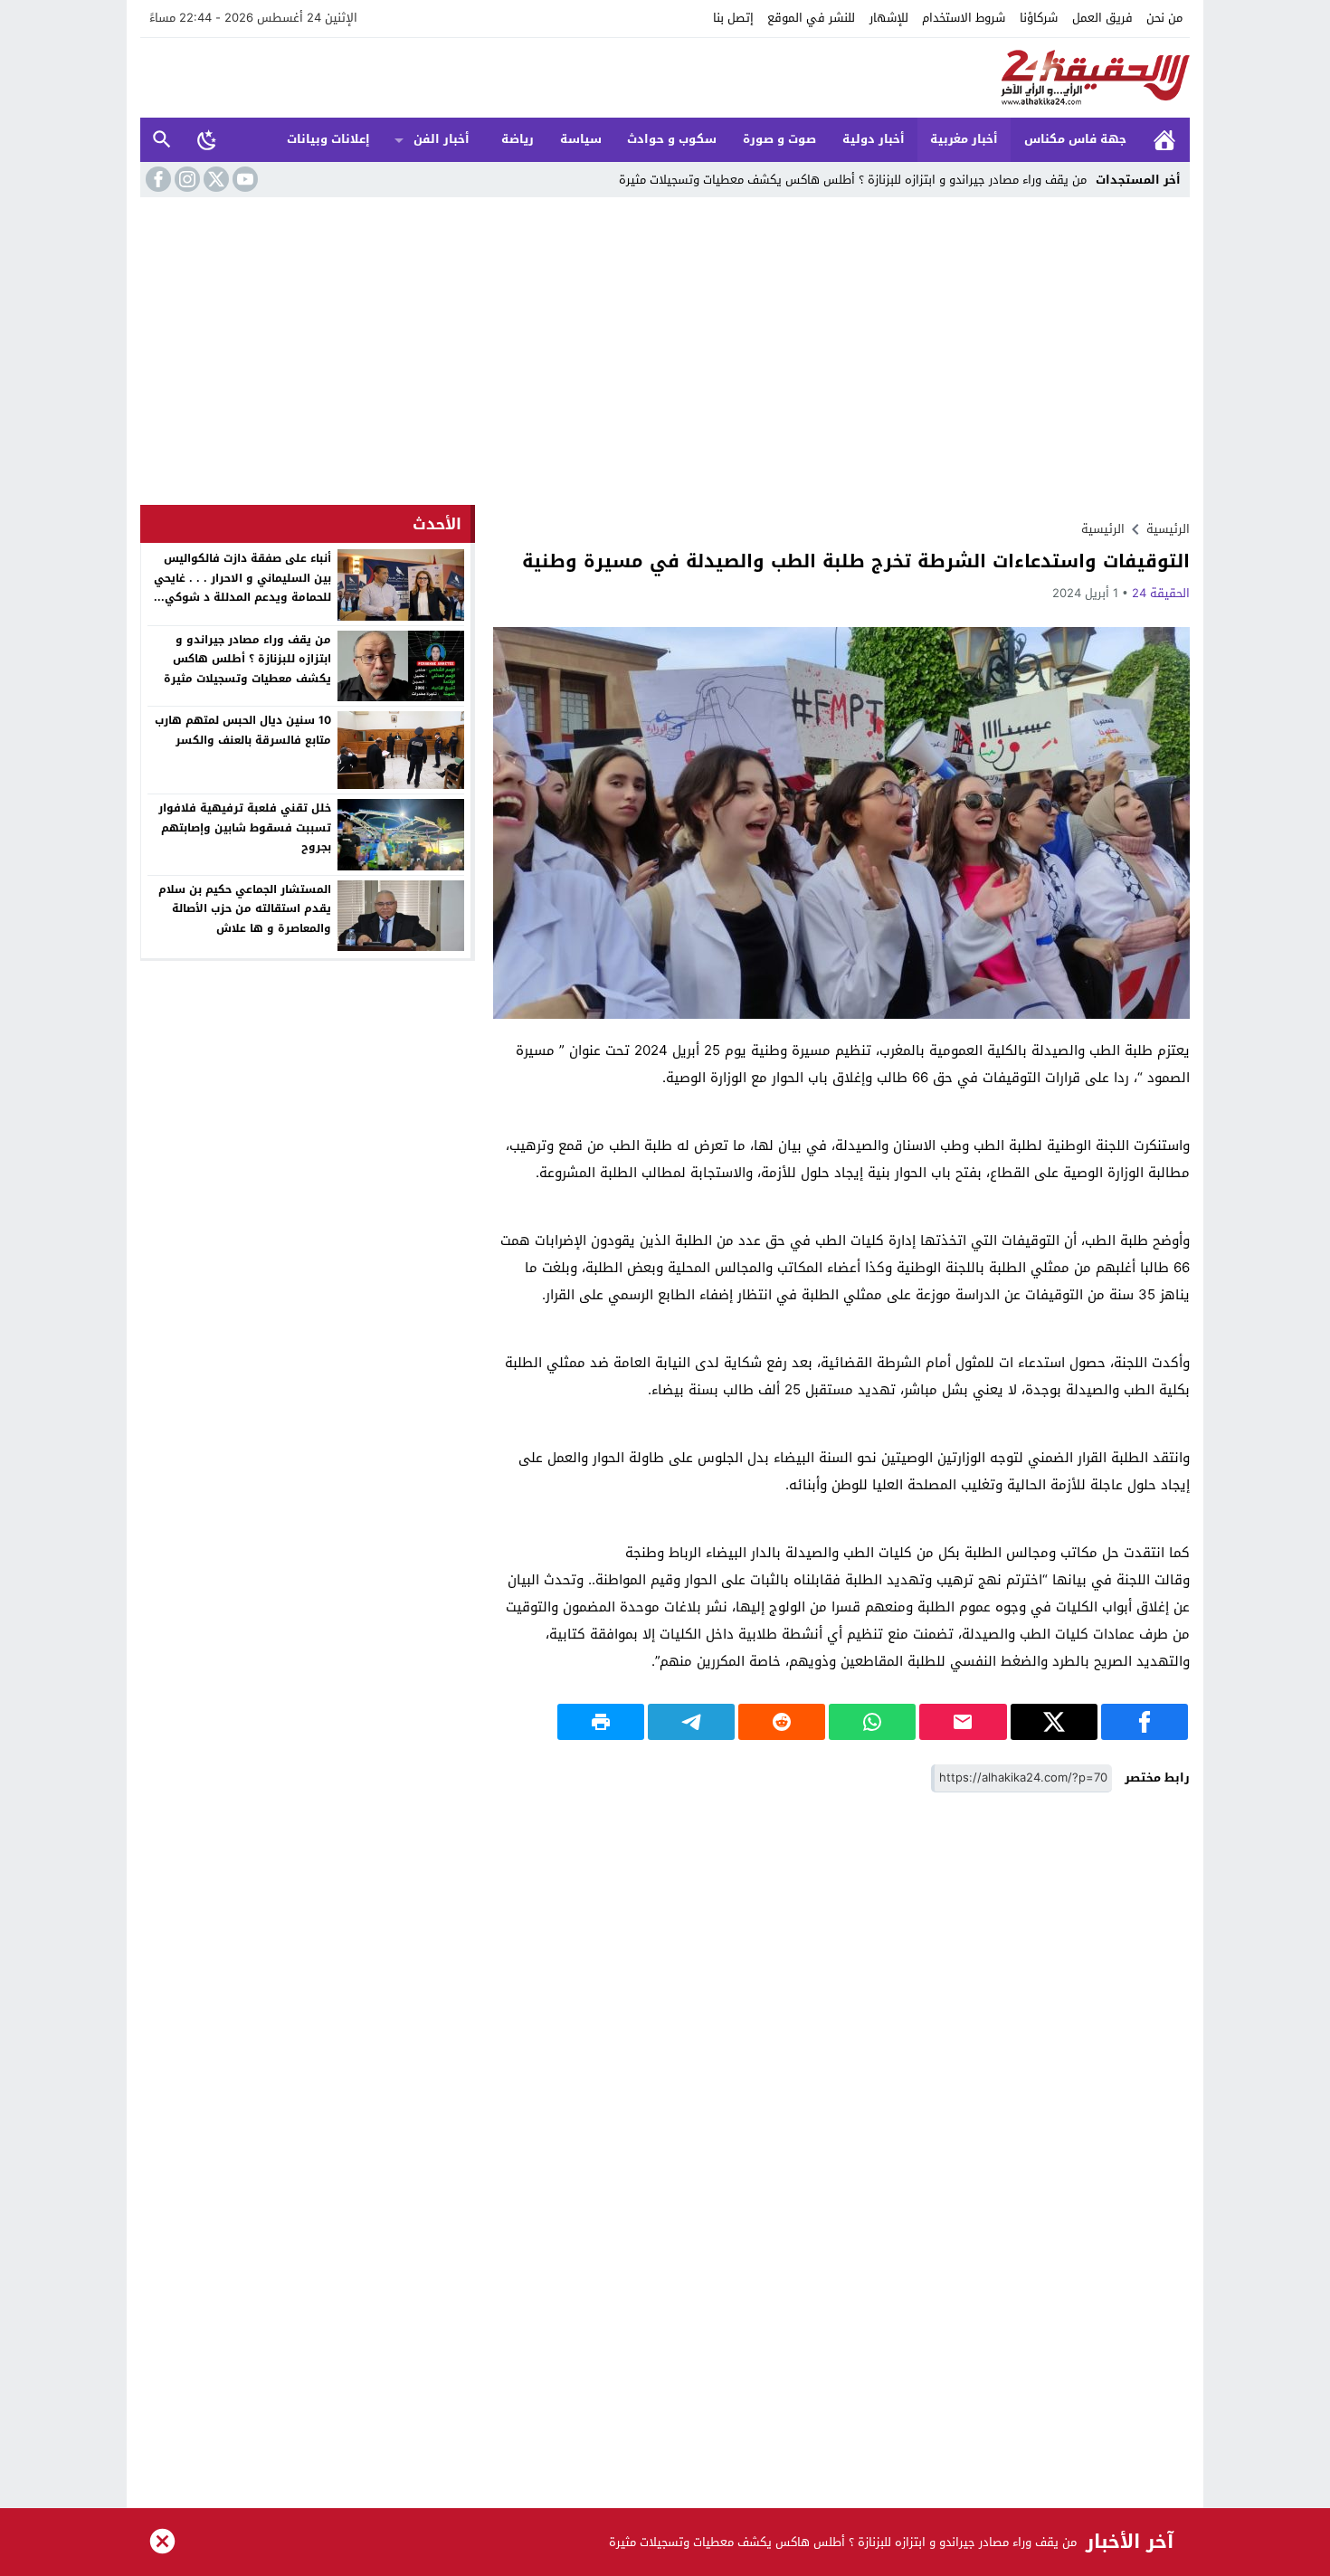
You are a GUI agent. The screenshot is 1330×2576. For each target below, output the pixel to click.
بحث (162, 140)
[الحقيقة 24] (665, 78)
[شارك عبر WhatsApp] (872, 1722)
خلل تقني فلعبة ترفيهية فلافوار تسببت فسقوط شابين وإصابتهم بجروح (245, 827)
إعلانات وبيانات (328, 139)
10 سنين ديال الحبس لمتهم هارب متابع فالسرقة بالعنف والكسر (243, 730)
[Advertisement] (665, 356)
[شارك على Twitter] (1054, 1722)
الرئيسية (1164, 140)
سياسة (581, 139)
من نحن (1164, 18)
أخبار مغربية (964, 139)
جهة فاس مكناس (1075, 139)
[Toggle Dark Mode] (207, 139)
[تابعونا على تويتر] (214, 179)
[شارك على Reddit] (782, 1722)
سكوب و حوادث (672, 139)
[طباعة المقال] (601, 1722)
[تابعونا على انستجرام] (185, 179)
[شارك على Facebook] (1145, 1722)
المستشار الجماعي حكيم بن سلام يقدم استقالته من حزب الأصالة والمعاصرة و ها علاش (245, 909)
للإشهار (889, 18)
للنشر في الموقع (811, 18)
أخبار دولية (874, 139)
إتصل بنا (733, 18)
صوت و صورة (779, 139)
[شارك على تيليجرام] (691, 1722)
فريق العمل (1102, 18)
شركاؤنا (1039, 18)
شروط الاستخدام (964, 18)
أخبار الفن (442, 139)
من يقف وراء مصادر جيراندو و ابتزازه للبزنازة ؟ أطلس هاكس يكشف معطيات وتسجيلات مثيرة (853, 180)
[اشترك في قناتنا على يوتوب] (243, 179)
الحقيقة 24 (1161, 593)
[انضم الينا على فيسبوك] (157, 179)
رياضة (518, 139)
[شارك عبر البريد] (963, 1722)
